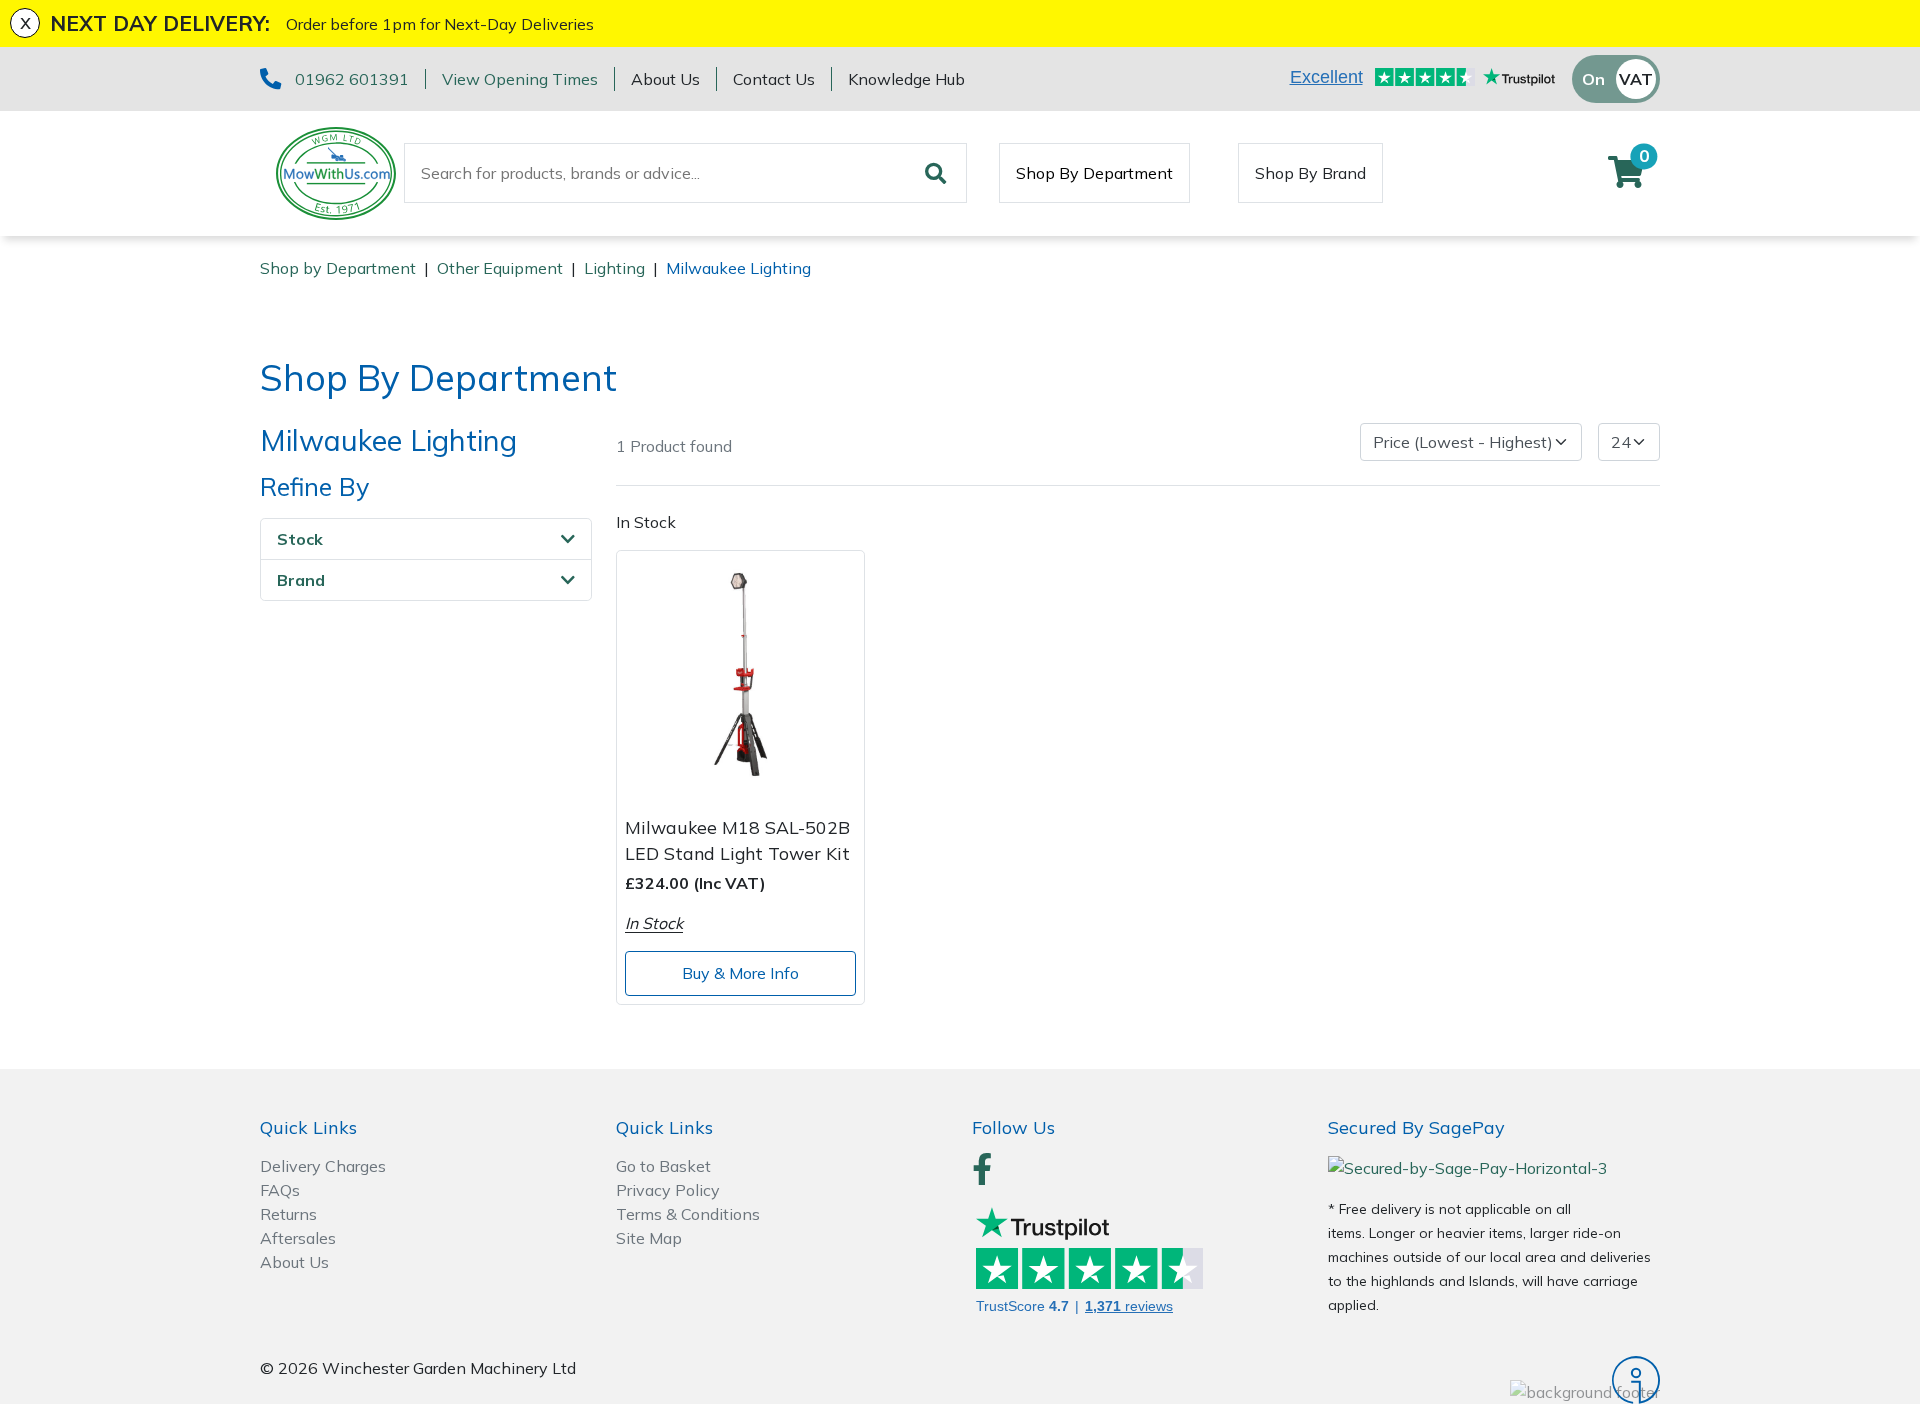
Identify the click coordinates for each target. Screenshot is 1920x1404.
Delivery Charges (323, 1166)
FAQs (280, 1190)
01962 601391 (352, 79)
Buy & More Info (740, 973)
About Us (665, 79)
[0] (1626, 178)
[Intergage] (1494, 1380)
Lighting (614, 268)
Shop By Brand (1310, 173)
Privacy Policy (668, 1190)
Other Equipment (500, 268)
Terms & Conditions (688, 1214)
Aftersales (298, 1238)
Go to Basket (663, 1166)
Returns (288, 1214)
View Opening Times (520, 79)
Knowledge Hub (906, 79)
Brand (301, 580)
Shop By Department (1094, 173)
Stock (300, 539)
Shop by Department (338, 268)
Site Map (649, 1238)
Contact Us (774, 79)
